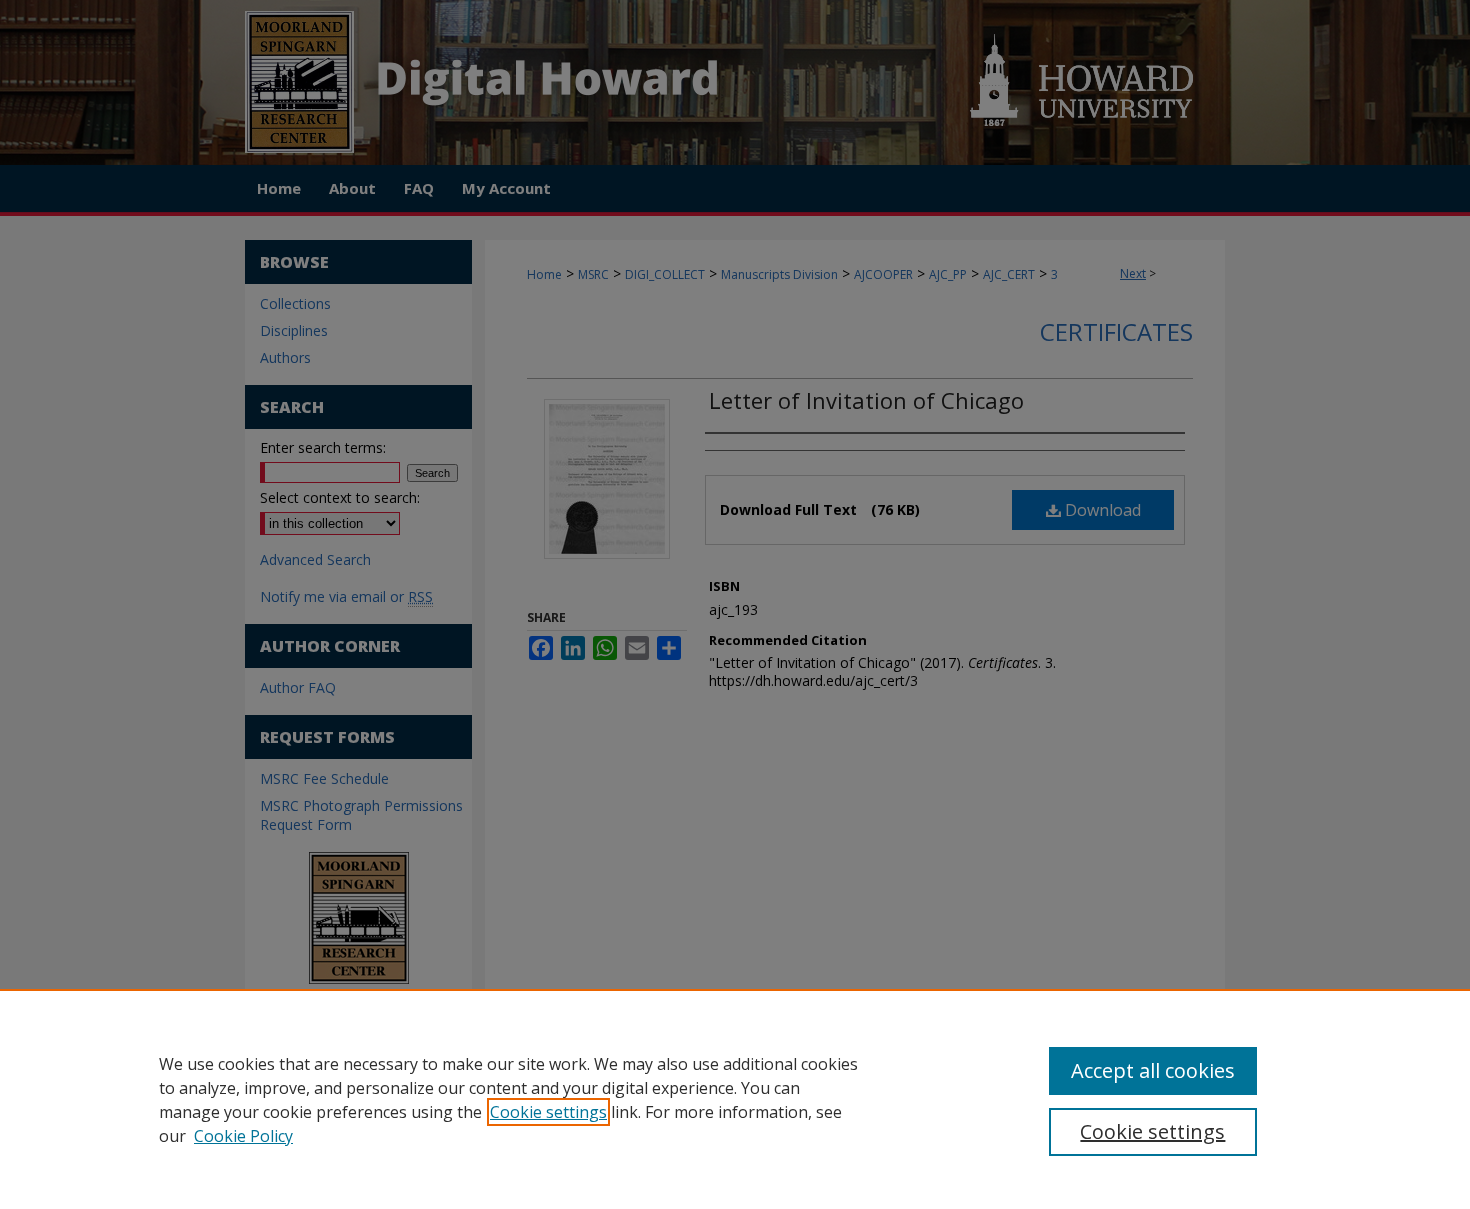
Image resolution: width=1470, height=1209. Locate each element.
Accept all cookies (1153, 1070)
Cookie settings (548, 1112)
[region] (735, 1099)
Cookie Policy (243, 1136)
